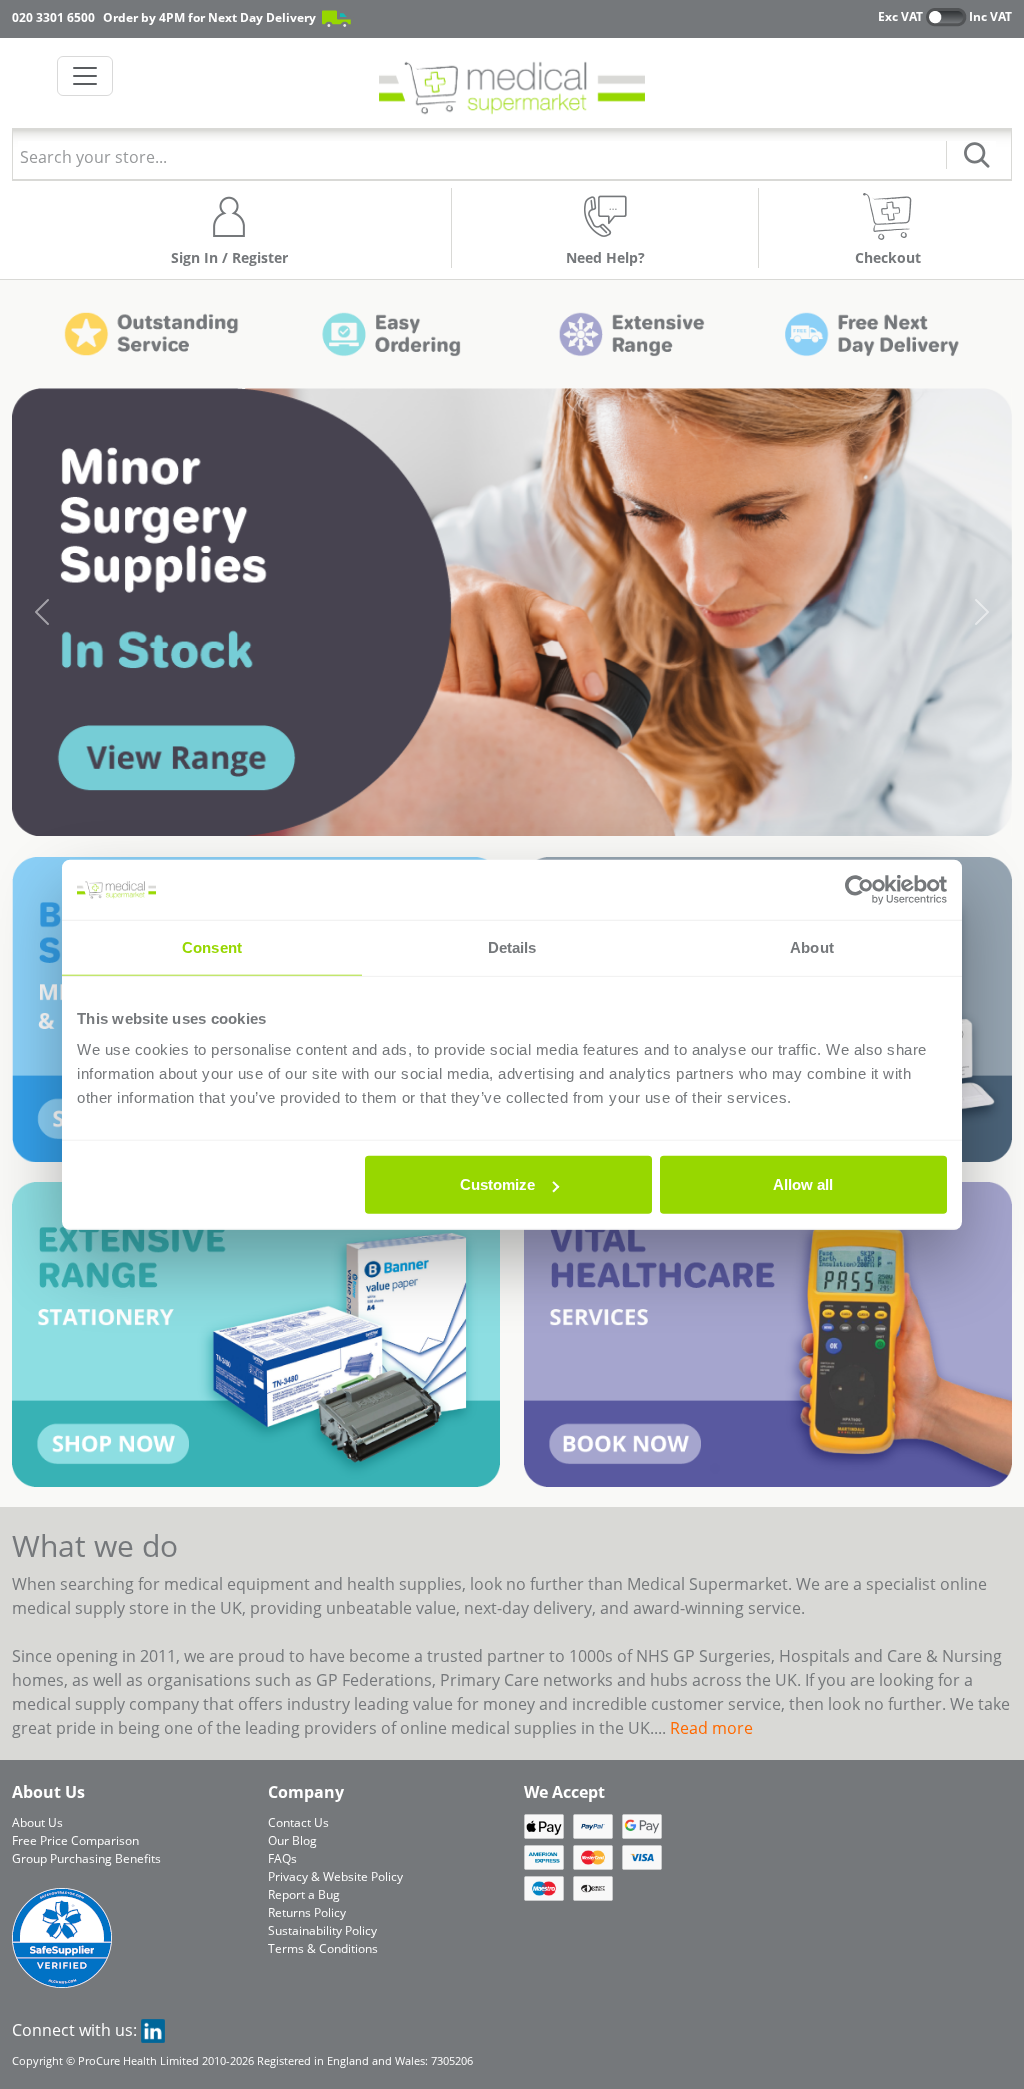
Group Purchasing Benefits (86, 1858)
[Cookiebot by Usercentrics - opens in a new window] (859, 889)
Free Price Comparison (75, 1840)
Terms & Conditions (323, 1948)
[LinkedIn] (153, 2030)
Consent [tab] (212, 946)
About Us (37, 1822)
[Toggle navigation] (85, 76)
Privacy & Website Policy (335, 1876)
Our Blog (292, 1840)
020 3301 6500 (53, 17)
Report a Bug (304, 1894)
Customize (497, 1184)
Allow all (803, 1184)
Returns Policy (307, 1912)
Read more (711, 1728)
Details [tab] (512, 946)
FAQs (282, 1858)
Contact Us (298, 1822)
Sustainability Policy (322, 1930)
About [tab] (812, 946)
